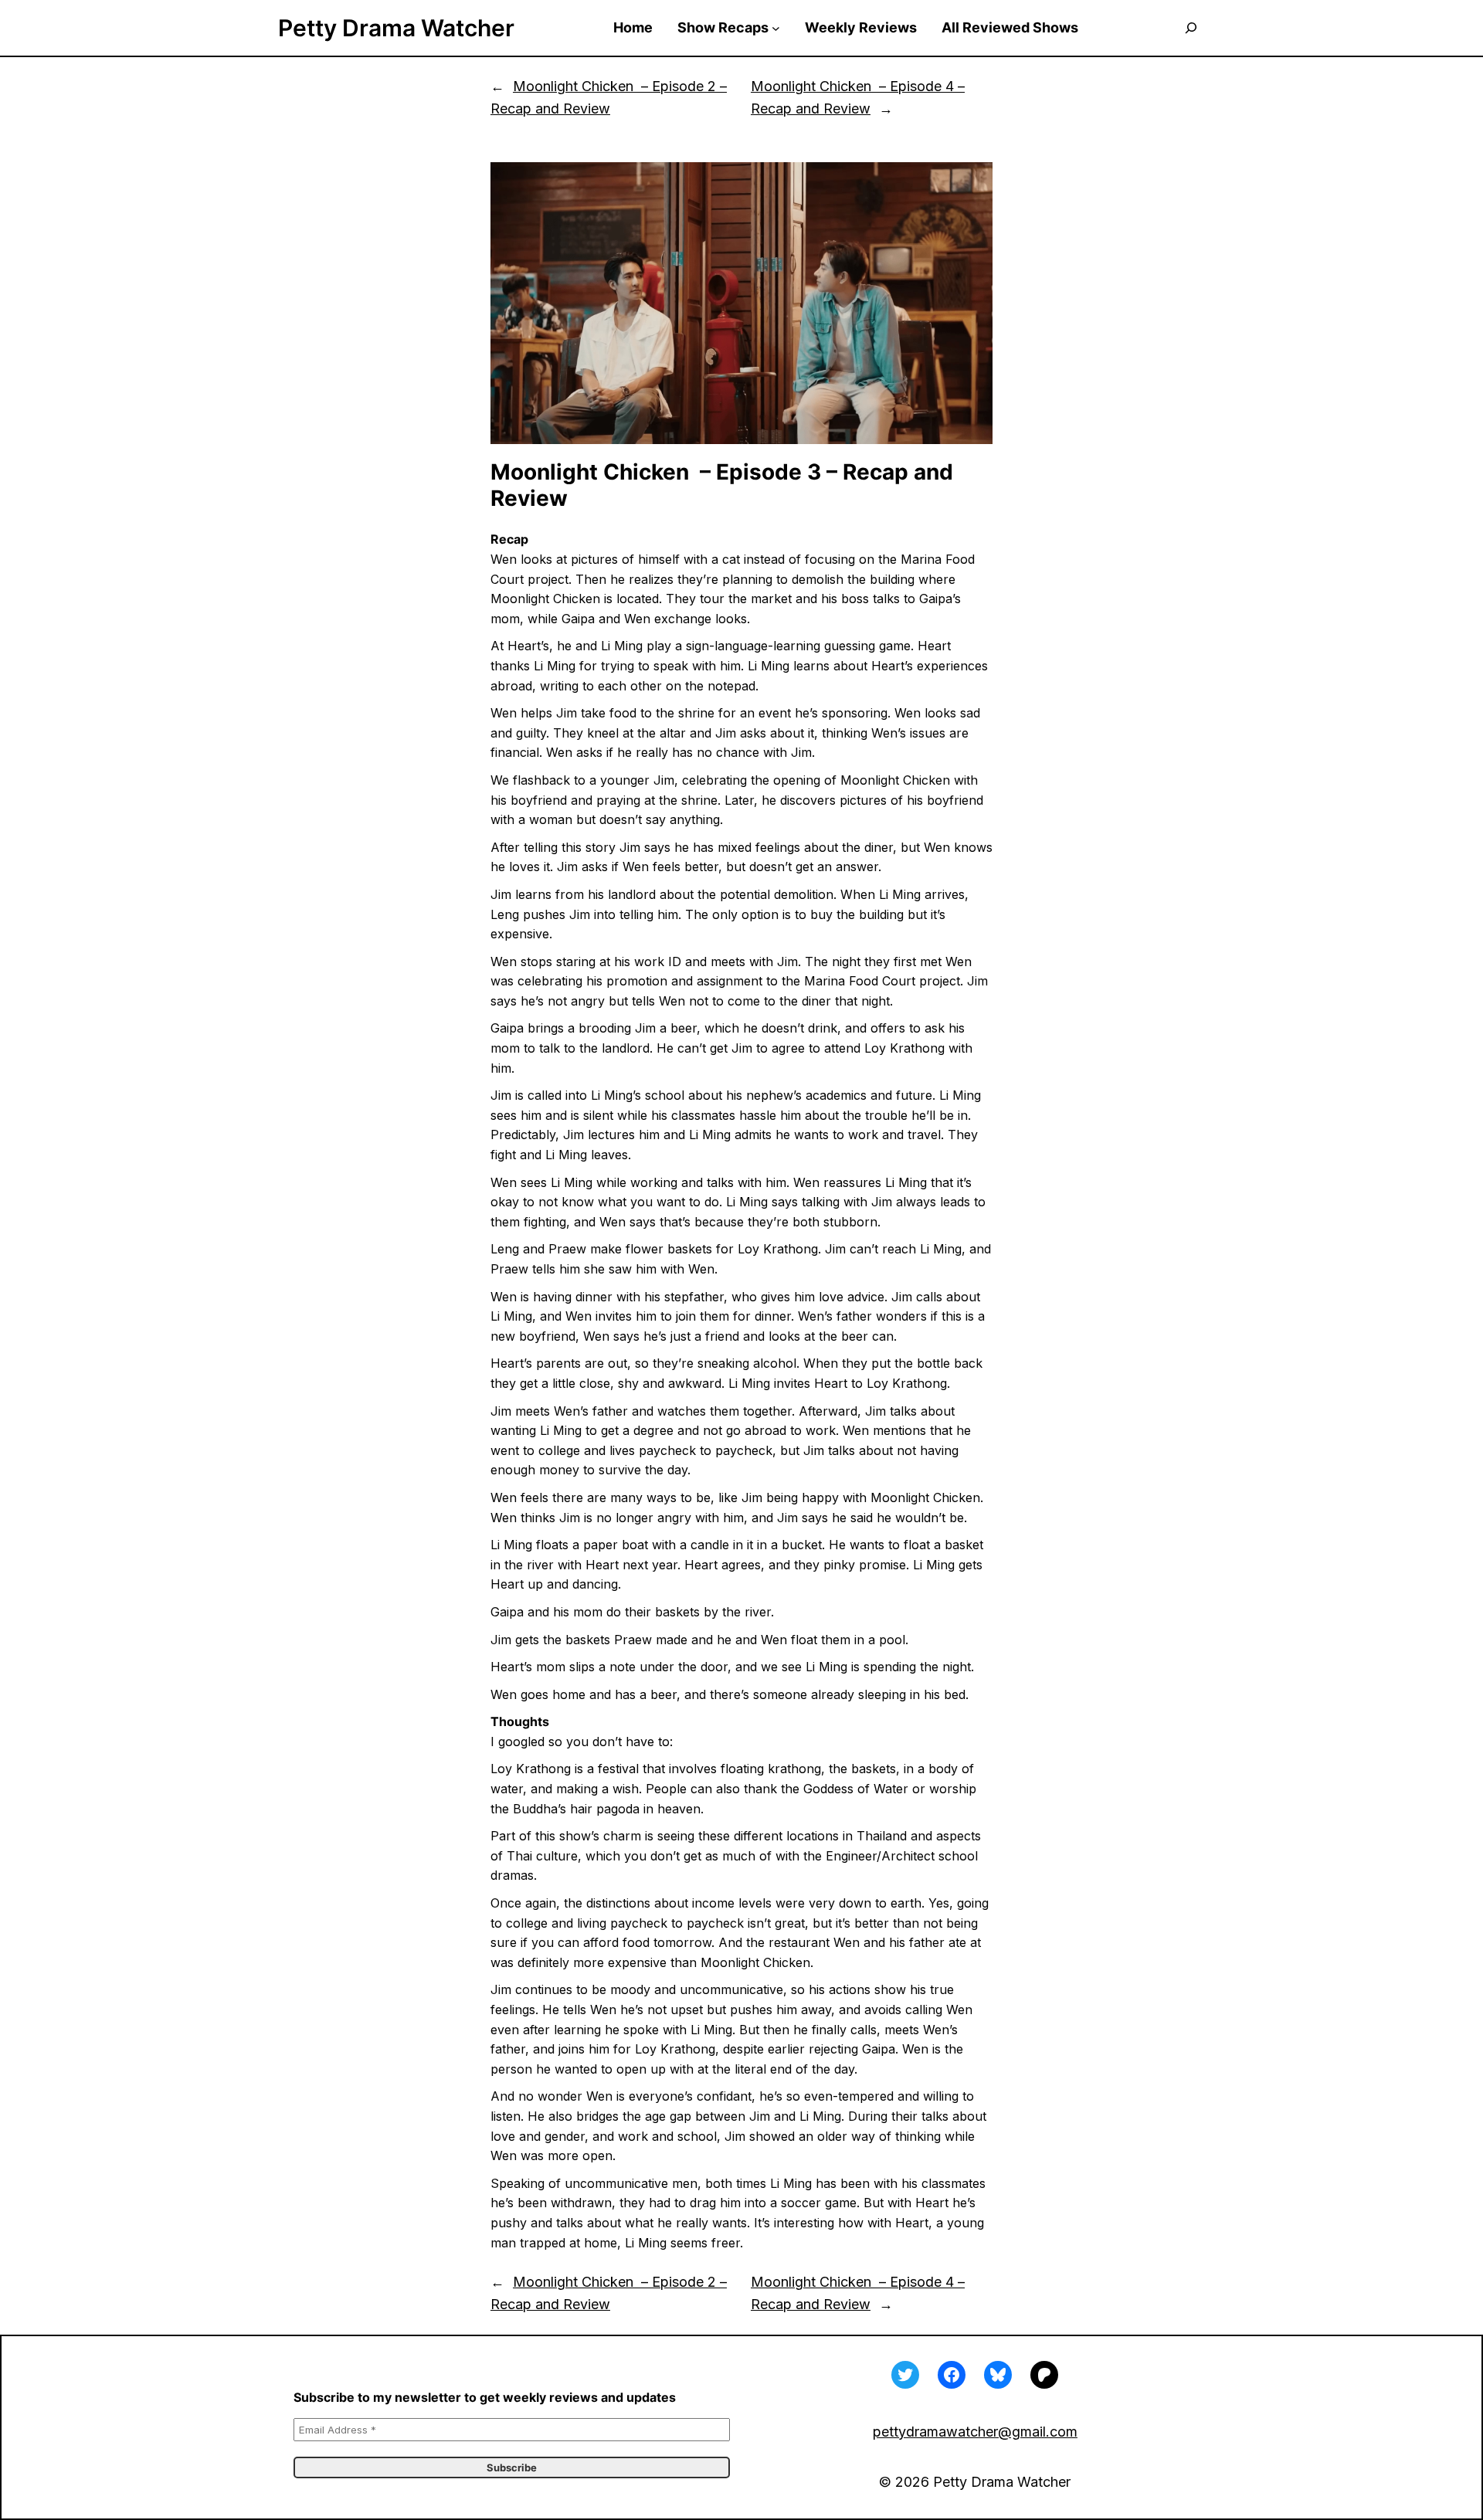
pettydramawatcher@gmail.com (975, 2432)
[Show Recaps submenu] (776, 28)
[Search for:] (1191, 28)
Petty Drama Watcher (396, 28)
